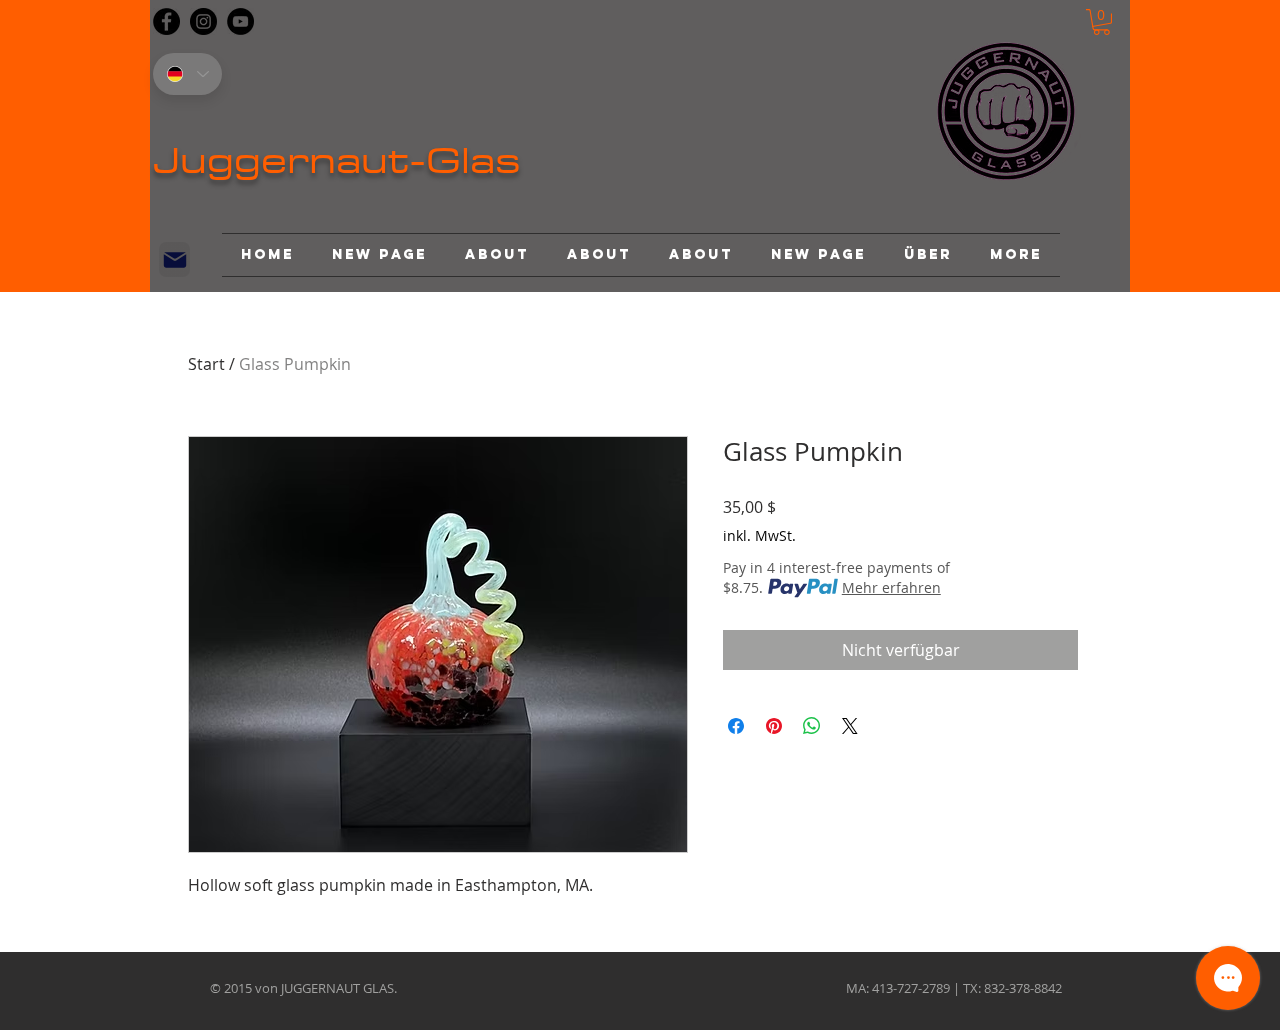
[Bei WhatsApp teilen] (812, 726)
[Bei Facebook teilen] (736, 726)
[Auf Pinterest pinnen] (774, 726)
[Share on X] (850, 726)
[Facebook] (166, 21)
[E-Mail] (174, 259)
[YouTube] (240, 21)
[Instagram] (203, 21)
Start (206, 364)
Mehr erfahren (891, 587)
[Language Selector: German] (187, 74)
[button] (1101, 22)
